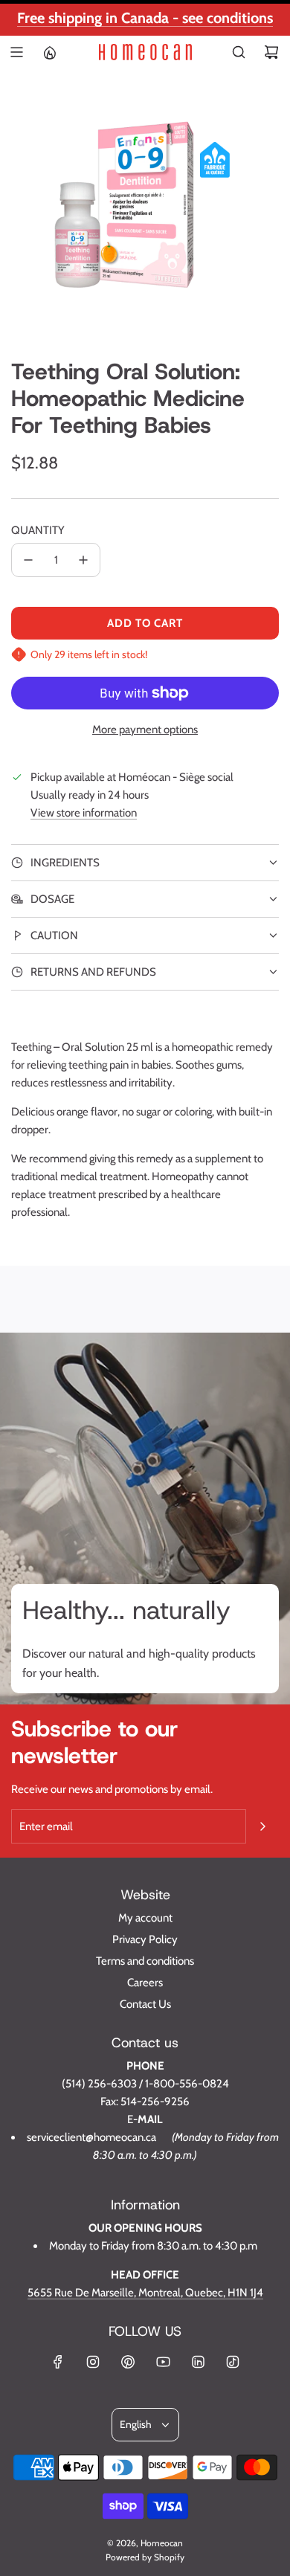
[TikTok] (233, 2362)
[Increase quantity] (83, 560)
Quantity (38, 530)
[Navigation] (16, 52)
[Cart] (271, 52)
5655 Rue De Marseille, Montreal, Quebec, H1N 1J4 (145, 2293)
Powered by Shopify (145, 2557)
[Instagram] (93, 2362)
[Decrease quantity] (28, 560)
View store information (84, 813)
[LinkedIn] (198, 2362)
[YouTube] (163, 2362)
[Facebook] (58, 2362)
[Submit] (262, 1826)
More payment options (145, 730)
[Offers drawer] (49, 52)
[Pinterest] (128, 2362)
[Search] (239, 52)
